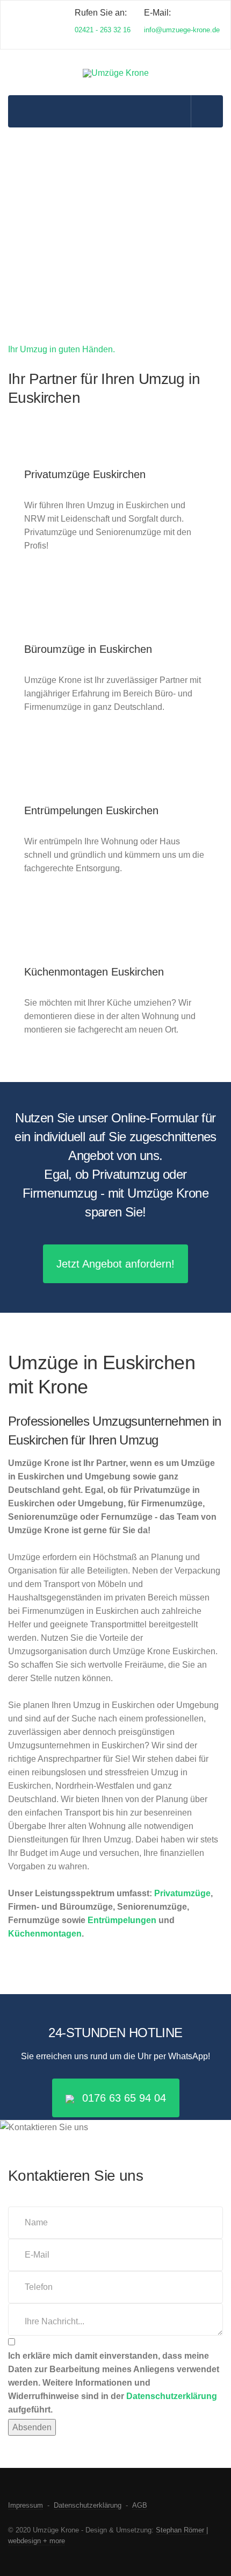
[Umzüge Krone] (116, 73)
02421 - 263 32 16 (103, 30)
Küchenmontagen (45, 1934)
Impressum (26, 2505)
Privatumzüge (182, 1893)
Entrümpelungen (122, 1920)
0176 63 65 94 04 (124, 2098)
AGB (140, 2505)
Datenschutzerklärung (172, 2396)
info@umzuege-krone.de (182, 30)
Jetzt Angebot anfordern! (115, 1264)
